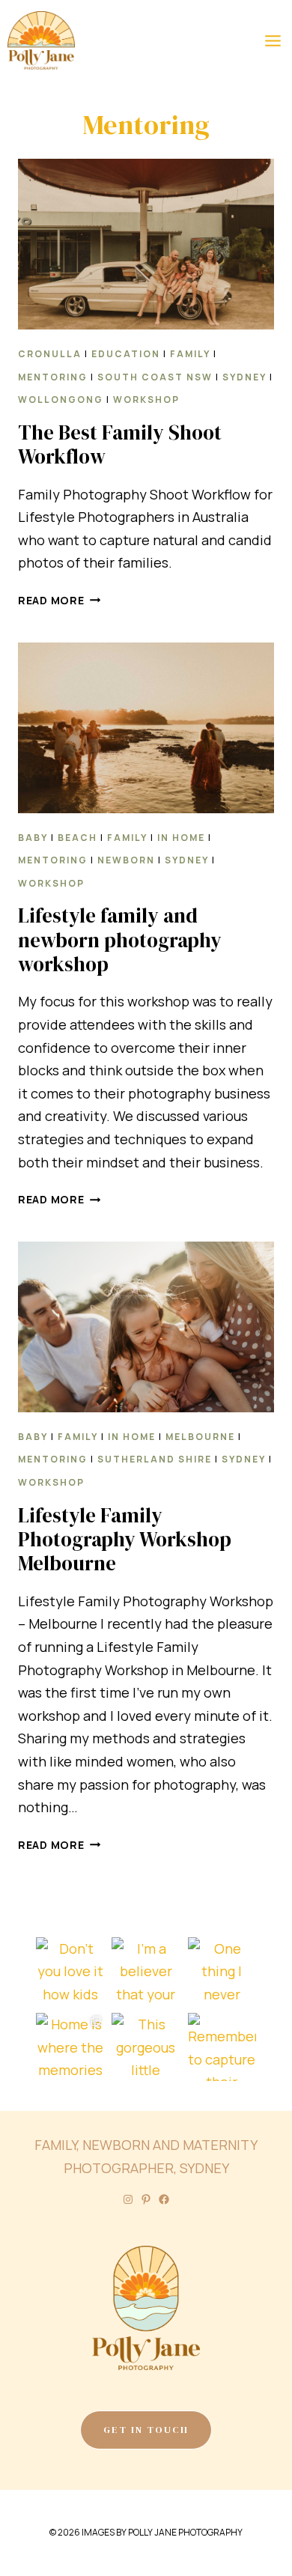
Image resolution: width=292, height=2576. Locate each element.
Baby (33, 838)
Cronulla (50, 354)
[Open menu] (273, 40)
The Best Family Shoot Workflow (120, 444)
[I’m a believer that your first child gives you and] (146, 1971)
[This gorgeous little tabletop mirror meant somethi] (146, 2047)
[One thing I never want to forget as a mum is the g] (222, 1971)
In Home (181, 838)
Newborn (126, 860)
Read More (59, 600)
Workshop (146, 400)
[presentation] (146, 244)
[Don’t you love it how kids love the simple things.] (70, 1971)
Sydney (244, 377)
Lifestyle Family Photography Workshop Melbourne (125, 1540)
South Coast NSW (155, 377)
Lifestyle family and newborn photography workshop (120, 940)
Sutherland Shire (155, 1459)
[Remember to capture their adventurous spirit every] (222, 2047)
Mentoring (53, 377)
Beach (77, 838)
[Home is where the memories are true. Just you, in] (70, 2047)
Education (126, 354)
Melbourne (200, 1437)
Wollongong (61, 400)
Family (190, 354)
